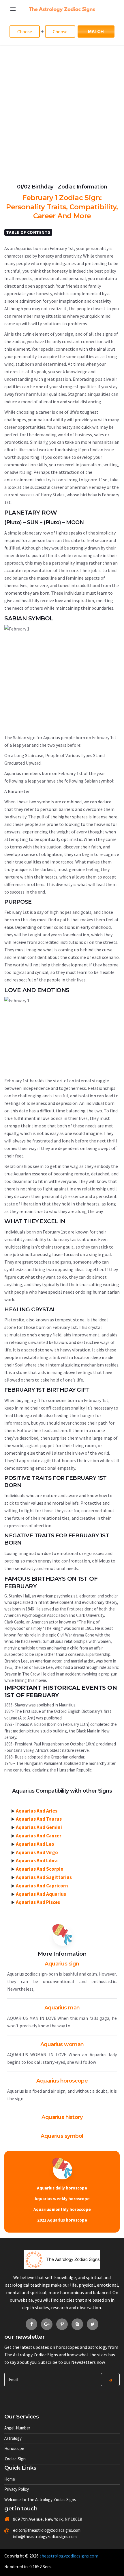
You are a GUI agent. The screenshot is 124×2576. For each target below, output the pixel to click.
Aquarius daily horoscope (62, 2188)
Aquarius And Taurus (39, 1819)
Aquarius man (62, 2008)
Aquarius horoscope (62, 2081)
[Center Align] (110, 2380)
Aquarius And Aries (37, 1811)
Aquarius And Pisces (38, 1902)
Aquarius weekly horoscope (62, 2199)
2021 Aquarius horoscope (62, 2220)
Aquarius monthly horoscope (62, 2209)
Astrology (13, 2438)
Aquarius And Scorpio (40, 1869)
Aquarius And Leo (35, 1844)
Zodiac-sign (15, 2459)
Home (10, 2479)
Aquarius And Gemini (39, 1827)
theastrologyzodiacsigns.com (69, 2556)
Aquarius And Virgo (37, 1852)
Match (96, 31)
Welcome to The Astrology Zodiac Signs (40, 2500)
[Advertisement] (62, 110)
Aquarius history (62, 2117)
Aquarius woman (62, 2044)
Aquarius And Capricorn (42, 1886)
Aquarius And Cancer (39, 1836)
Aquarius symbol (62, 2136)
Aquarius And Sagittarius (44, 1877)
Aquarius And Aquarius (41, 1894)
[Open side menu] (7, 48)
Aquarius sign (62, 1964)
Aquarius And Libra (37, 1861)
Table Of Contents (28, 232)
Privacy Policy (17, 2489)
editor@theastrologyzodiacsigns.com (43, 2530)
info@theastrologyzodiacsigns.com (43, 2537)
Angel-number (17, 2428)
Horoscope (14, 2448)
